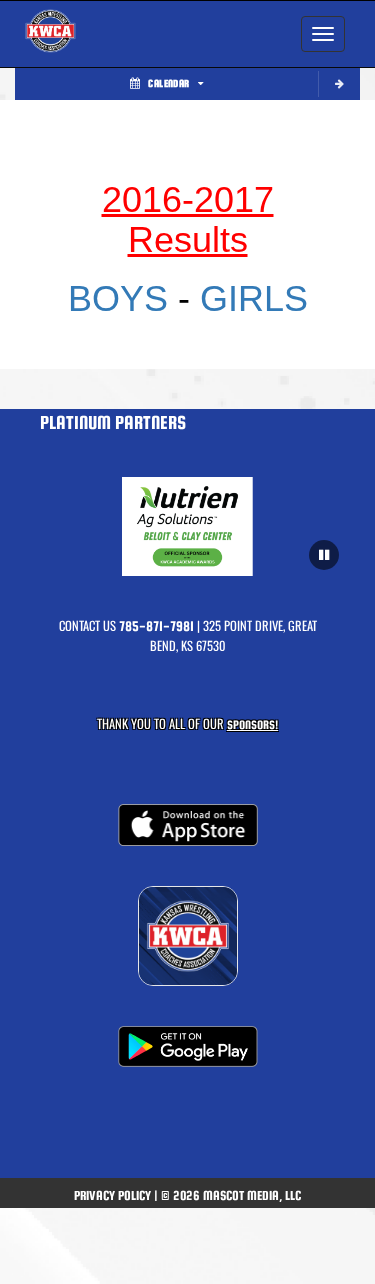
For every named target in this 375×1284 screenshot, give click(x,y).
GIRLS (254, 298)
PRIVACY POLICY (112, 1195)
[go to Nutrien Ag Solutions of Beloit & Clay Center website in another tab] (187, 526)
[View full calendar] (339, 84)
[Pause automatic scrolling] (324, 555)
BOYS (123, 298)
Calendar (168, 83)
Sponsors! (252, 724)
